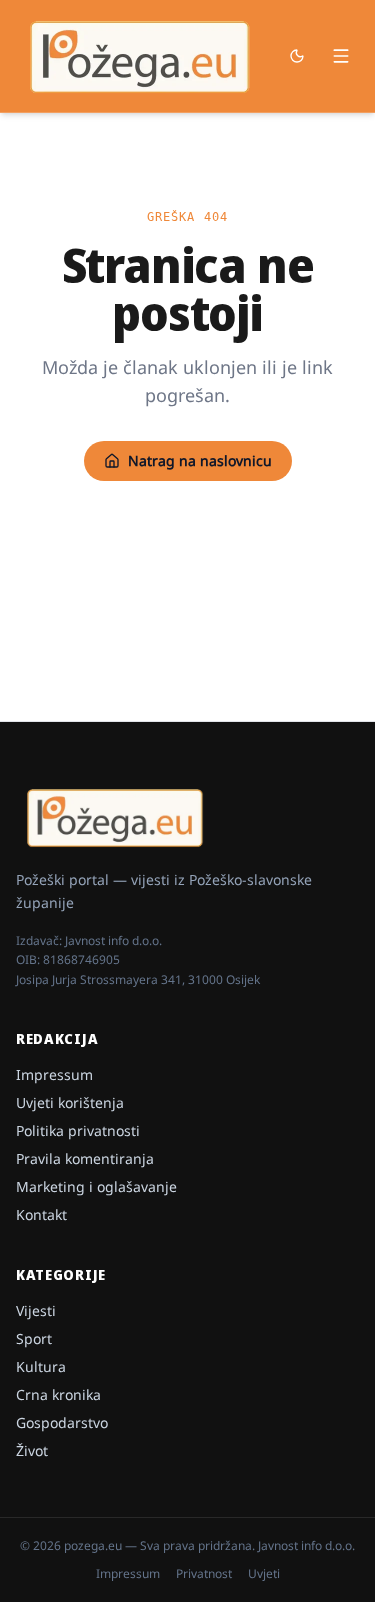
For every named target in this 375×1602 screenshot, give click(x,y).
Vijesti (36, 1310)
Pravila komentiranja (85, 1158)
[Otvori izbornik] (341, 56)
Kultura (41, 1366)
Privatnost (204, 1574)
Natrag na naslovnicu (200, 460)
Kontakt (41, 1214)
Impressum (54, 1074)
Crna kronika (58, 1394)
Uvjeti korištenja (70, 1102)
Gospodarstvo (62, 1422)
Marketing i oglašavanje (96, 1186)
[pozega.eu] (141, 56)
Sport (34, 1338)
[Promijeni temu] (297, 56)
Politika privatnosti (78, 1130)
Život (32, 1450)
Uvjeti (264, 1574)
